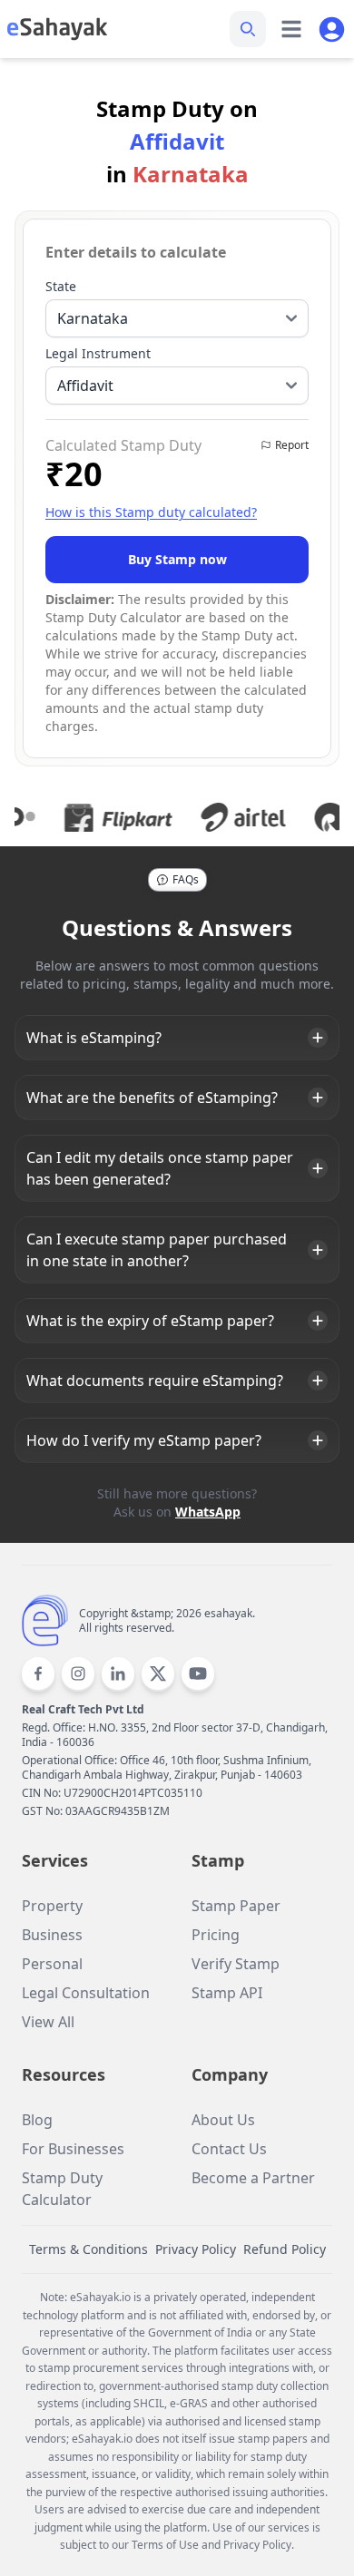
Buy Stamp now (177, 559)
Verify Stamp (236, 1964)
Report (292, 445)
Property (52, 1906)
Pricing (216, 1935)
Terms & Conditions (88, 2249)
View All (48, 2022)
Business (52, 1935)
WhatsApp (208, 1512)
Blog (37, 2120)
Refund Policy (285, 2249)
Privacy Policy (196, 2249)
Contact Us (229, 2149)
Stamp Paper (236, 1906)
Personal (52, 1964)
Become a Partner (253, 2178)
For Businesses (73, 2149)
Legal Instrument (98, 353)
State (61, 286)
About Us (223, 2120)
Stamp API (227, 1993)
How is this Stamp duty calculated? (151, 512)
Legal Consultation (86, 1993)
